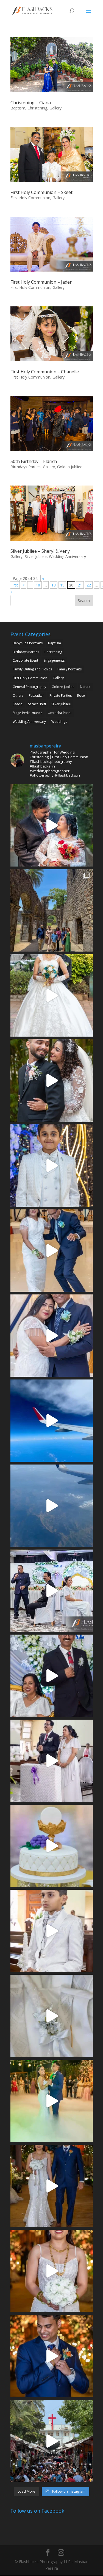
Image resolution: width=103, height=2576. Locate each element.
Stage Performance (27, 713)
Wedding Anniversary (67, 556)
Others (18, 696)
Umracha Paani (60, 713)
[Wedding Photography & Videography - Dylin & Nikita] (52, 2101)
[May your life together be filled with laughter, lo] (52, 825)
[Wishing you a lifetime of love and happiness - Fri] (52, 995)
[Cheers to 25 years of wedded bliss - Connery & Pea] (52, 1591)
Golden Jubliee (70, 467)
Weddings (59, 722)
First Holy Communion (30, 198)
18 (54, 585)
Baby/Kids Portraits (28, 643)
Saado (18, 704)
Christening (37, 108)
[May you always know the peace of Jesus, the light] (52, 1166)
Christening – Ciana (31, 103)
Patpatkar (36, 696)
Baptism (18, 108)
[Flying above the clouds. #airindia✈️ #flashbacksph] (52, 1421)
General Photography (29, 687)
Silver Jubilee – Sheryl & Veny (40, 551)
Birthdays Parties (26, 467)
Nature (85, 687)
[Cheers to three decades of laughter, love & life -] (52, 1251)
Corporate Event (25, 660)
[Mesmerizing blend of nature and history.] (52, 910)
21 (80, 585)
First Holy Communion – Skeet (41, 192)
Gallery (55, 108)
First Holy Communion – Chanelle (45, 372)
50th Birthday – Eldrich (34, 461)
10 (38, 585)
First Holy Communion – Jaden (41, 282)
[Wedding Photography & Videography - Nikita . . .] (52, 2271)
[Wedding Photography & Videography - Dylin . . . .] (52, 2356)
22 (89, 585)
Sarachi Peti (37, 704)
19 (62, 585)
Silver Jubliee (36, 556)
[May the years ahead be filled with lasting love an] (52, 1080)
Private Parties (61, 696)
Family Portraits (69, 669)
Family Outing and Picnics (32, 669)
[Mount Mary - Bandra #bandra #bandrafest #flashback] (52, 2441)
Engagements (54, 660)
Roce (81, 696)
